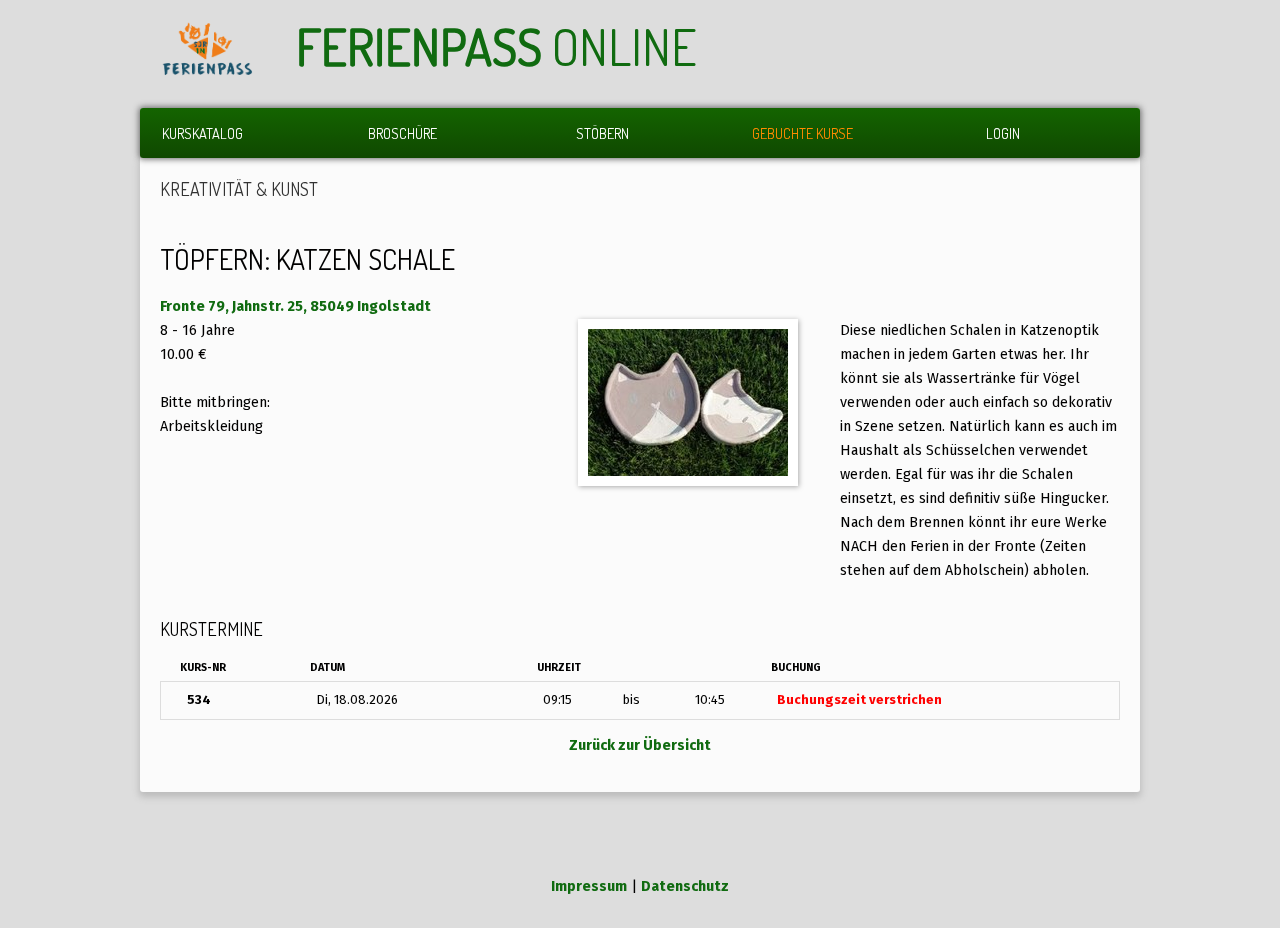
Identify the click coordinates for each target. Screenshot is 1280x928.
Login (1003, 133)
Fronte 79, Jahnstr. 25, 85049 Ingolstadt (295, 306)
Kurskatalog (202, 133)
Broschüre (402, 133)
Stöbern (602, 133)
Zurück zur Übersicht (640, 745)
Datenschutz (685, 886)
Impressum (589, 886)
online (496, 46)
